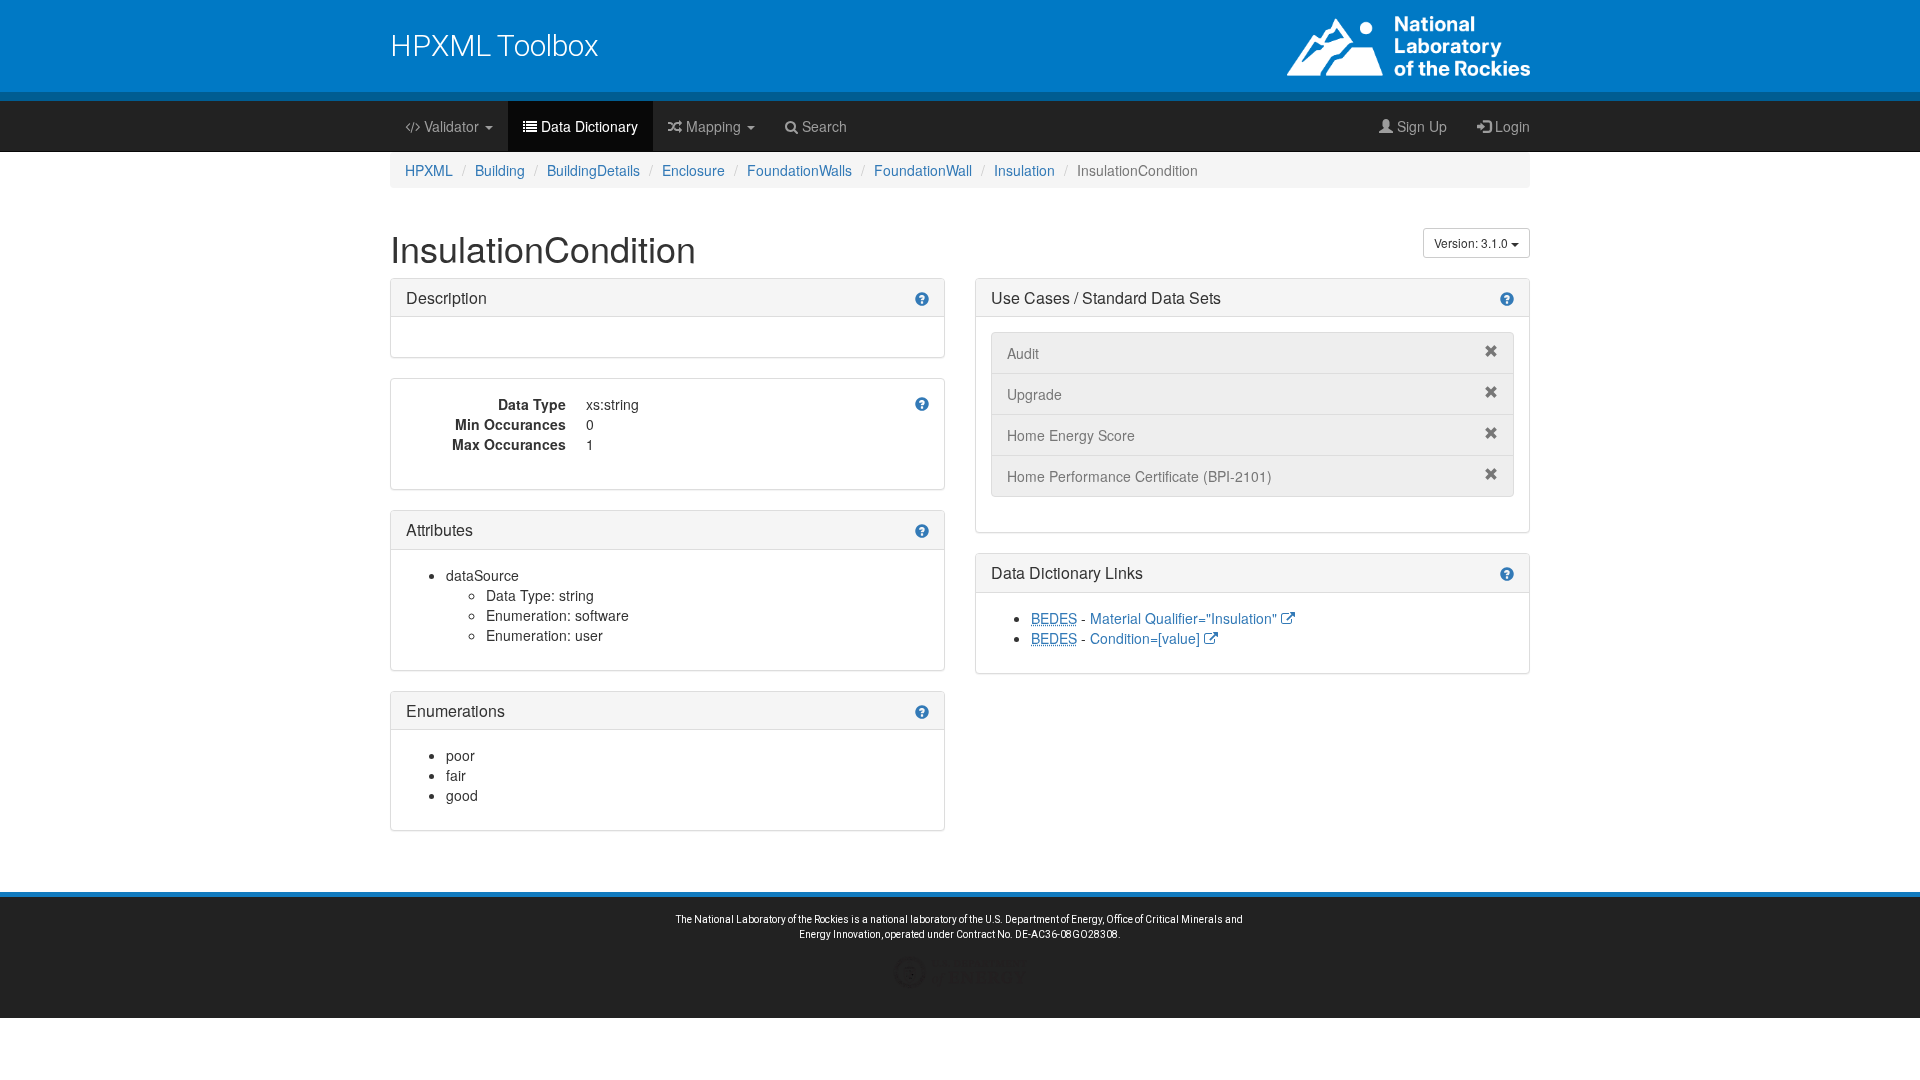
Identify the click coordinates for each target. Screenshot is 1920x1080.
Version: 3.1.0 (1472, 242)
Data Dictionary (587, 126)
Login (1510, 126)
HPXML (429, 170)
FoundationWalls (799, 170)
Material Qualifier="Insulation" (1185, 618)
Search (822, 126)
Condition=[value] (1147, 638)
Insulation (1024, 170)
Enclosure (693, 170)
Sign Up (1420, 126)
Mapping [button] (713, 126)
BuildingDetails (593, 170)
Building (500, 170)
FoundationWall (923, 170)
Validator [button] (451, 126)
